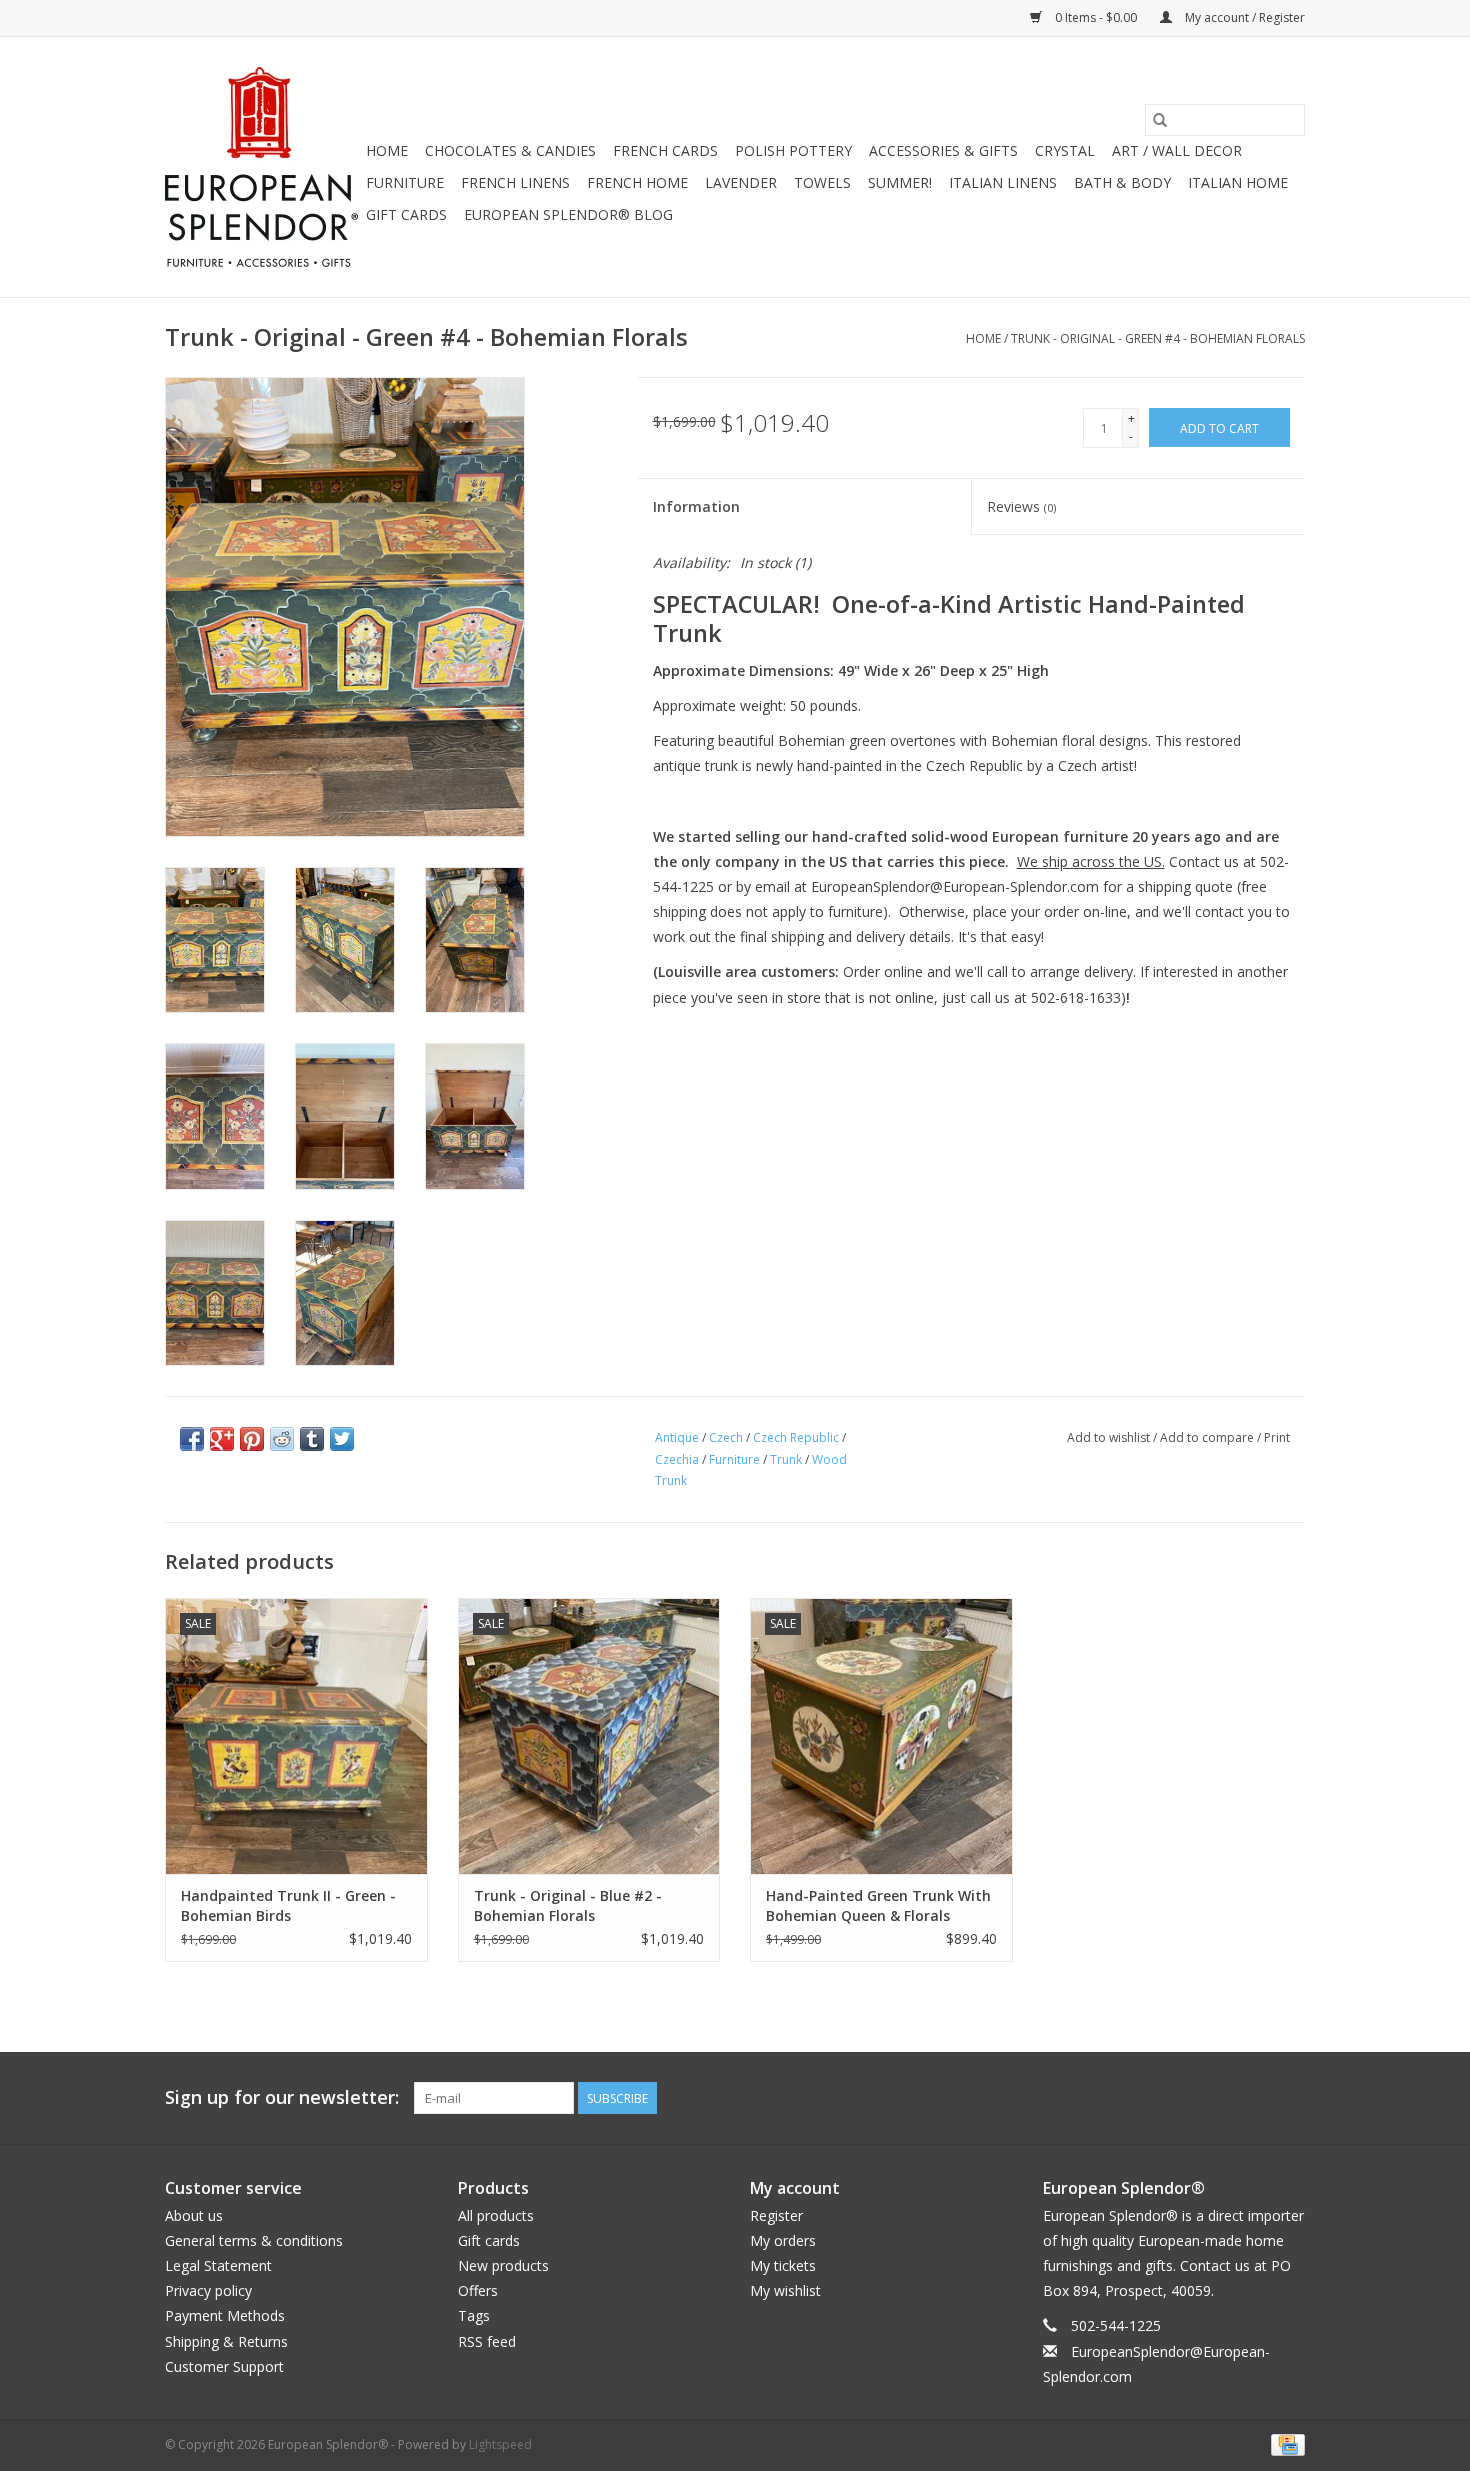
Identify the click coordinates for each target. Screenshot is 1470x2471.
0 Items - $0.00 (1096, 17)
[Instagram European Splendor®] (1289, 2098)
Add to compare (1208, 1437)
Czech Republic (796, 1437)
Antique (677, 1437)
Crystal (1065, 150)
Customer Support (224, 2366)
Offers (478, 2290)
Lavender (741, 182)
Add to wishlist (1110, 1437)
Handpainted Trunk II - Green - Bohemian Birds (288, 1905)
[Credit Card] (1284, 2443)
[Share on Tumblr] (312, 1439)
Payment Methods (225, 2315)
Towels (822, 182)
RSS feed (487, 2341)
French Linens (515, 182)
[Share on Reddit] (282, 1439)
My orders (783, 2240)
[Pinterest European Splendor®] (1253, 2098)
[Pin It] (252, 1439)
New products (503, 2265)
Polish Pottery (793, 150)
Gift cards (406, 214)
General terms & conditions (254, 2240)
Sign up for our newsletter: (282, 2097)
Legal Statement (218, 2265)
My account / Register (1243, 17)
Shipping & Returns (226, 2341)
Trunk (786, 1459)
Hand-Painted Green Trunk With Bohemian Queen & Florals (878, 1905)
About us (194, 2215)
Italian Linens (1003, 182)
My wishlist (785, 2290)
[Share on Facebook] (192, 1439)
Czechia (677, 1459)
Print (1277, 1437)
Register (776, 2215)
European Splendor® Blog (568, 214)
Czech (726, 1437)
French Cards (665, 150)
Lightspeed (500, 2444)
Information (696, 506)
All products (496, 2215)
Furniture (405, 182)
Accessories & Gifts (943, 150)
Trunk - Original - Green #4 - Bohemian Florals (1158, 338)
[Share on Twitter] (342, 1439)
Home (387, 150)
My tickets (783, 2265)
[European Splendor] (262, 167)
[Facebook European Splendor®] (1217, 2098)
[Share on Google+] (222, 1439)
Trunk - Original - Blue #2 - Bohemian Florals (568, 1905)
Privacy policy (208, 2290)
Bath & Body (1122, 182)
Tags (474, 2315)
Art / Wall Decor (1177, 150)
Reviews (1021, 506)
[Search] (1160, 120)
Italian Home (1238, 182)
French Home (637, 182)
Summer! (900, 182)
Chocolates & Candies (510, 150)
